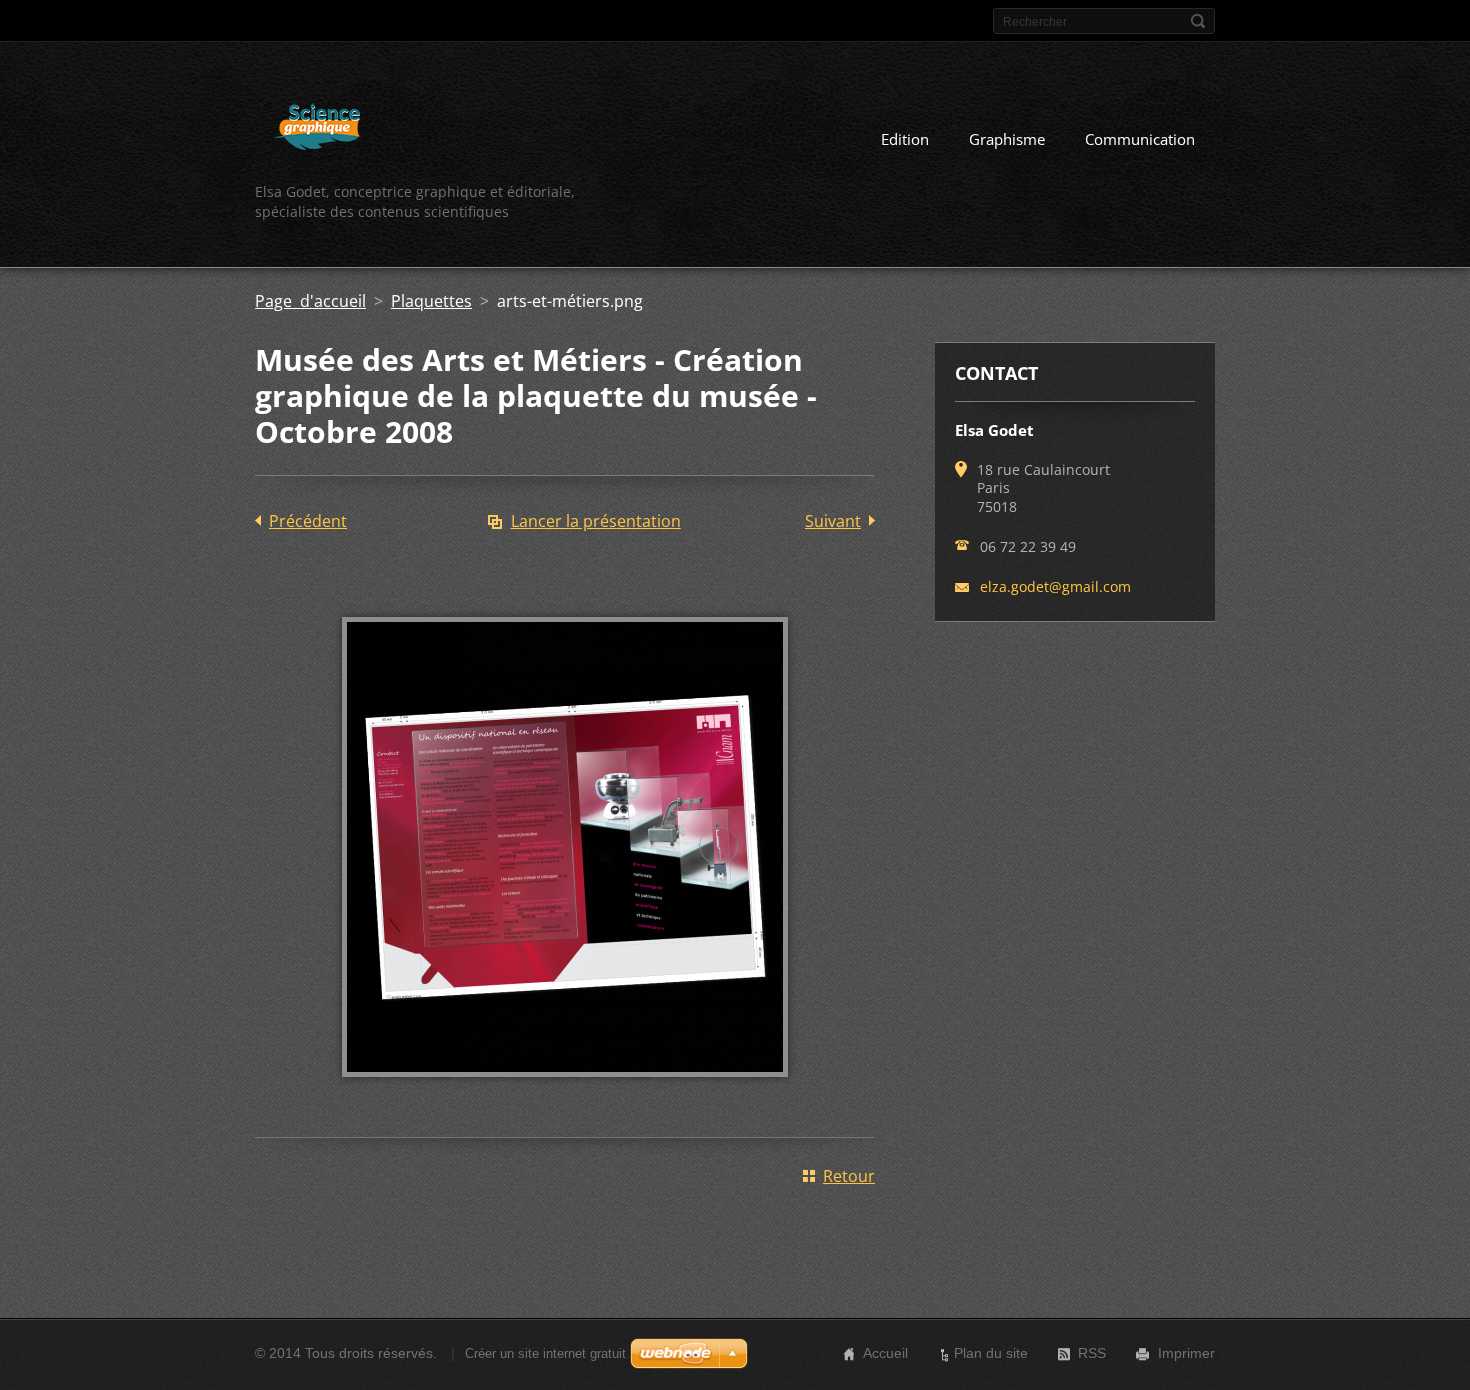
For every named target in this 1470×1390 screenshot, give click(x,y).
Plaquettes (431, 301)
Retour (849, 1176)
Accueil (885, 1353)
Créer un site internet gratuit (545, 1353)
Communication (1140, 139)
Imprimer (1186, 1353)
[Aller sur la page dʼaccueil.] (317, 129)
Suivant (833, 521)
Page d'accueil (310, 301)
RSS (1092, 1353)
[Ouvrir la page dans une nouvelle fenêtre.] (565, 1091)
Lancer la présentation (596, 521)
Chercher (1198, 21)
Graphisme (1007, 139)
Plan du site (991, 1353)
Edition (905, 139)
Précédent (308, 521)
